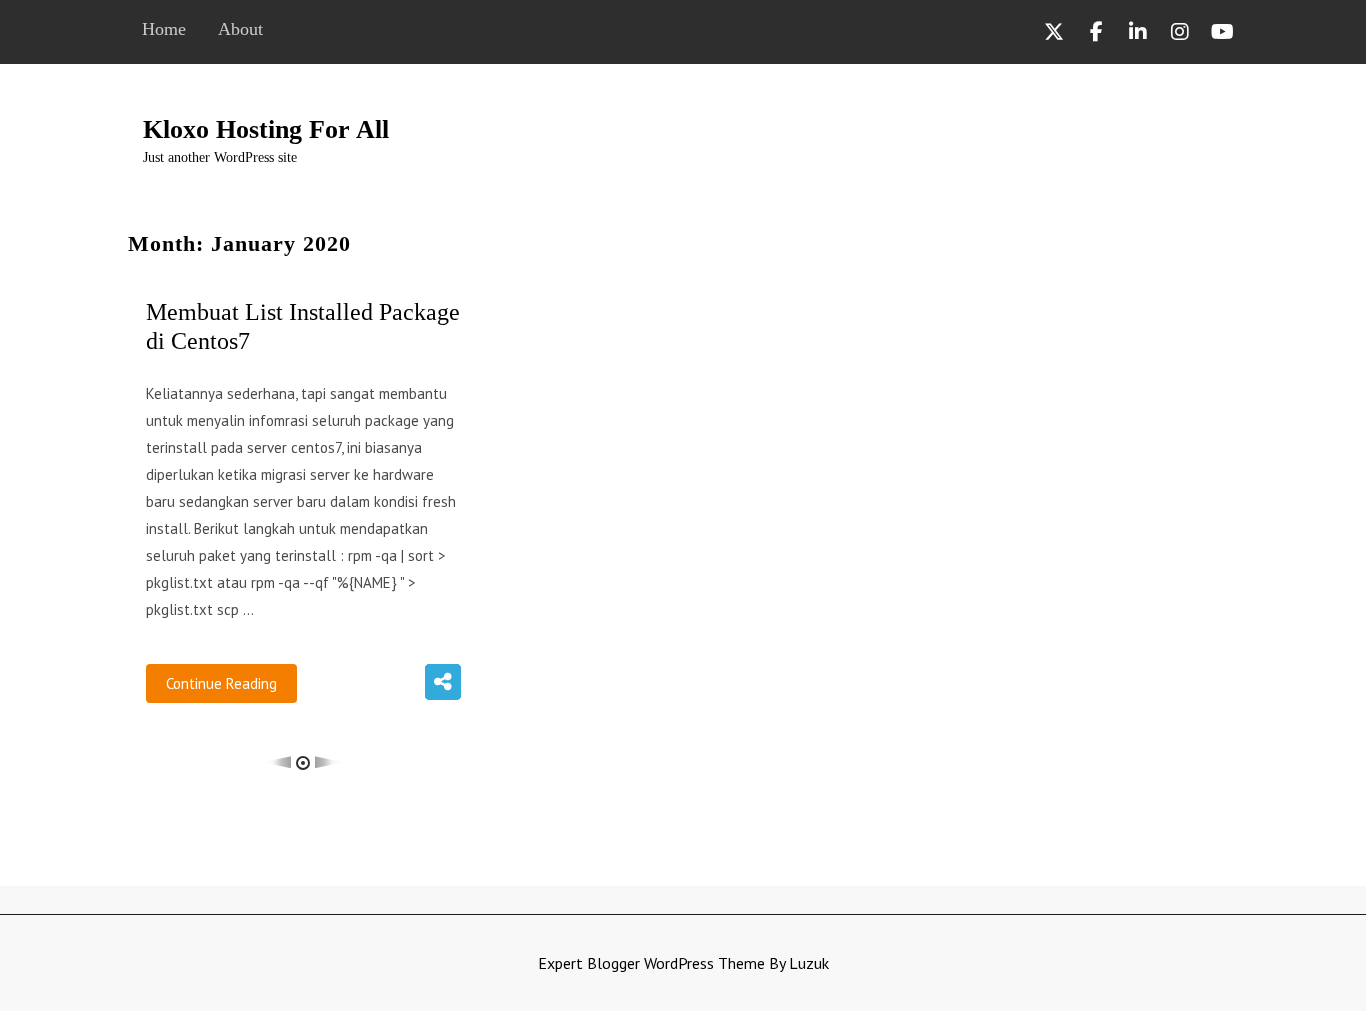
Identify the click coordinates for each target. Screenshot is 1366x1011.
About (240, 29)
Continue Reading (221, 683)
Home (164, 29)
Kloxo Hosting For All (266, 129)
